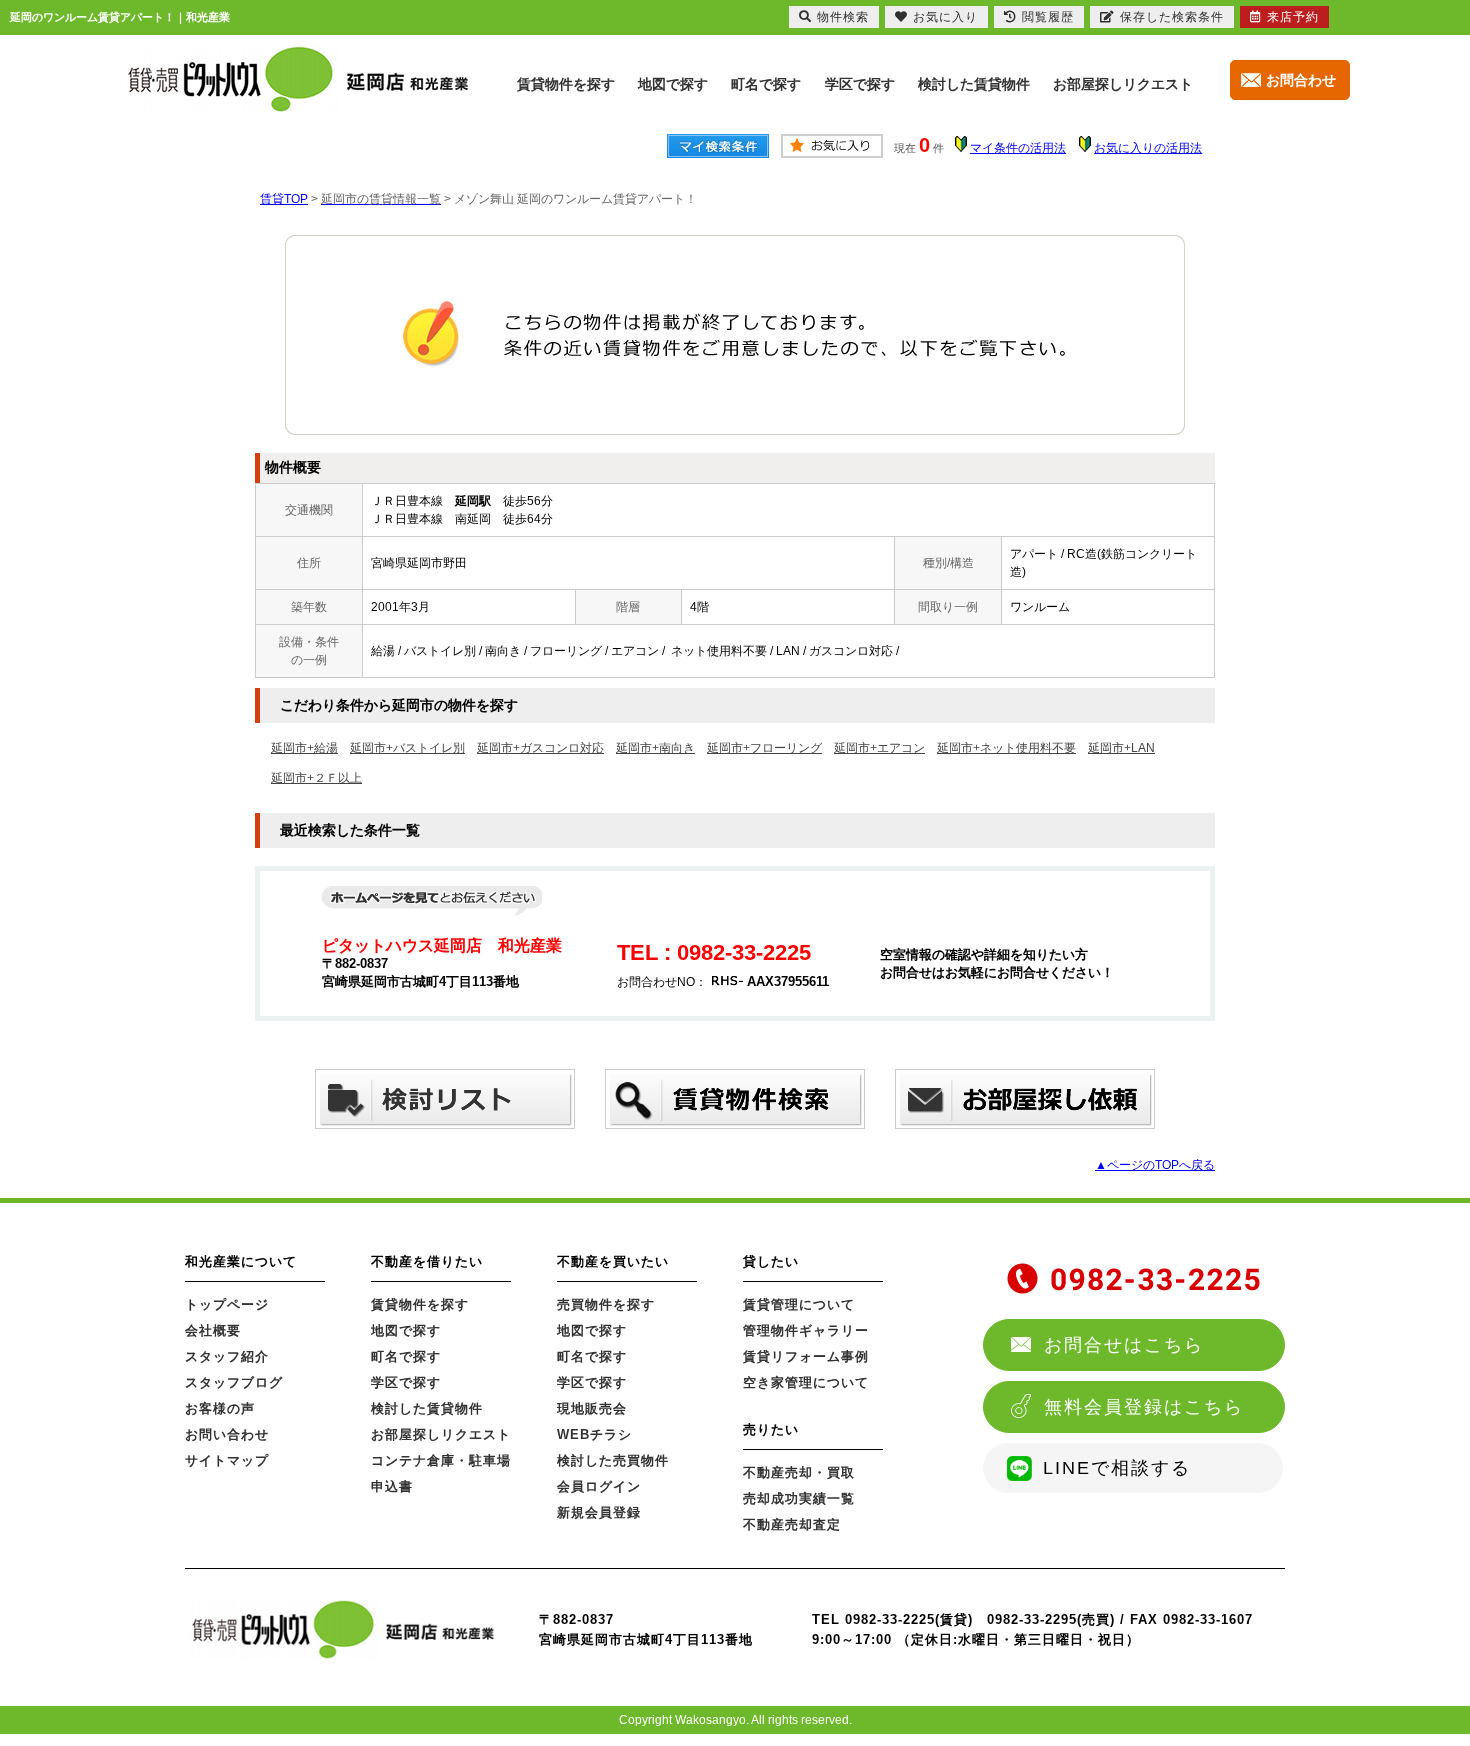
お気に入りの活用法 (1148, 148)
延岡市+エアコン (879, 748)
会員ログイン (599, 1486)
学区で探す (860, 84)
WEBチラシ (594, 1434)
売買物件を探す (606, 1304)
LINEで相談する (1117, 1468)
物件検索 (843, 17)
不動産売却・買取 (799, 1472)
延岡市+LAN (1121, 748)
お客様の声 (220, 1408)
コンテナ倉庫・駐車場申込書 (441, 1473)
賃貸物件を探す (566, 84)
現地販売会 (592, 1408)
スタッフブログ (234, 1382)
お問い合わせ (227, 1434)
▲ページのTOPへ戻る (1155, 1165)
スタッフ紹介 (227, 1356)
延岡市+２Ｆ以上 (316, 778)
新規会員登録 (599, 1512)
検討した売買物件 (613, 1460)
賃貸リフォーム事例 (806, 1356)
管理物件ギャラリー (806, 1330)
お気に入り (945, 17)
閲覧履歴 (1048, 17)
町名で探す (766, 84)
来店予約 (1293, 17)
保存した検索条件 (1172, 17)
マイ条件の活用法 (1018, 148)
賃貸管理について (799, 1304)
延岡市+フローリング (764, 748)
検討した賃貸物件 (974, 84)
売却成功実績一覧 (799, 1498)
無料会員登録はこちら (1144, 1407)
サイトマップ (227, 1460)
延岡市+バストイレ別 (407, 748)
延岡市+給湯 (304, 748)
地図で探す (673, 84)
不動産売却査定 (792, 1524)
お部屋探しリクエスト (1123, 84)
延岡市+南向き (655, 748)
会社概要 (213, 1330)
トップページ (227, 1304)
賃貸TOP (284, 199)
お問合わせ (1301, 80)
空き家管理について (806, 1382)
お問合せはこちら (1124, 1345)
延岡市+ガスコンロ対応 (540, 748)
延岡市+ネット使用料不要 (1006, 748)
